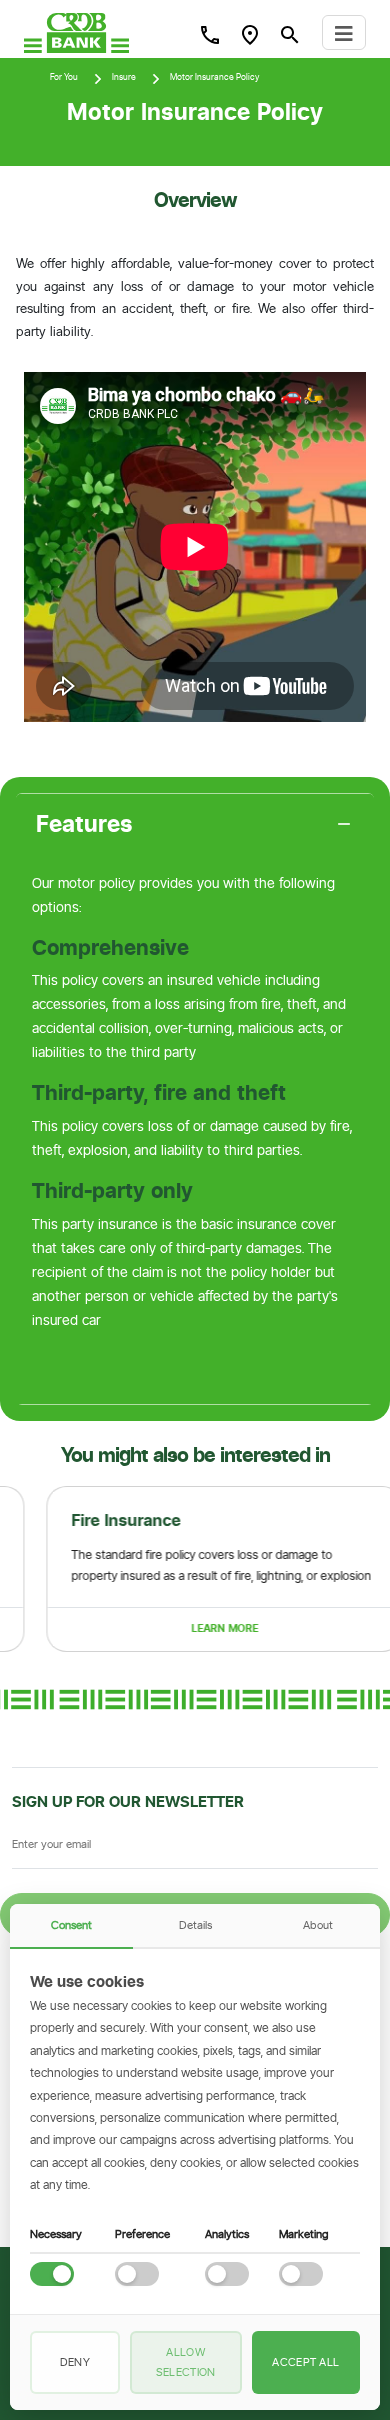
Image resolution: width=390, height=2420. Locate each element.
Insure (124, 77)
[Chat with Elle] (346, 2376)
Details (195, 1925)
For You (64, 77)
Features (84, 824)
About (318, 1925)
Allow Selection (186, 2362)
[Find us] (250, 34)
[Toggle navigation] (344, 32)
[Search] (210, 34)
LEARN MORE (189, 1628)
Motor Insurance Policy (214, 77)
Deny (75, 2362)
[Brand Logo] (76, 33)
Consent (71, 1925)
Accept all (305, 2362)
